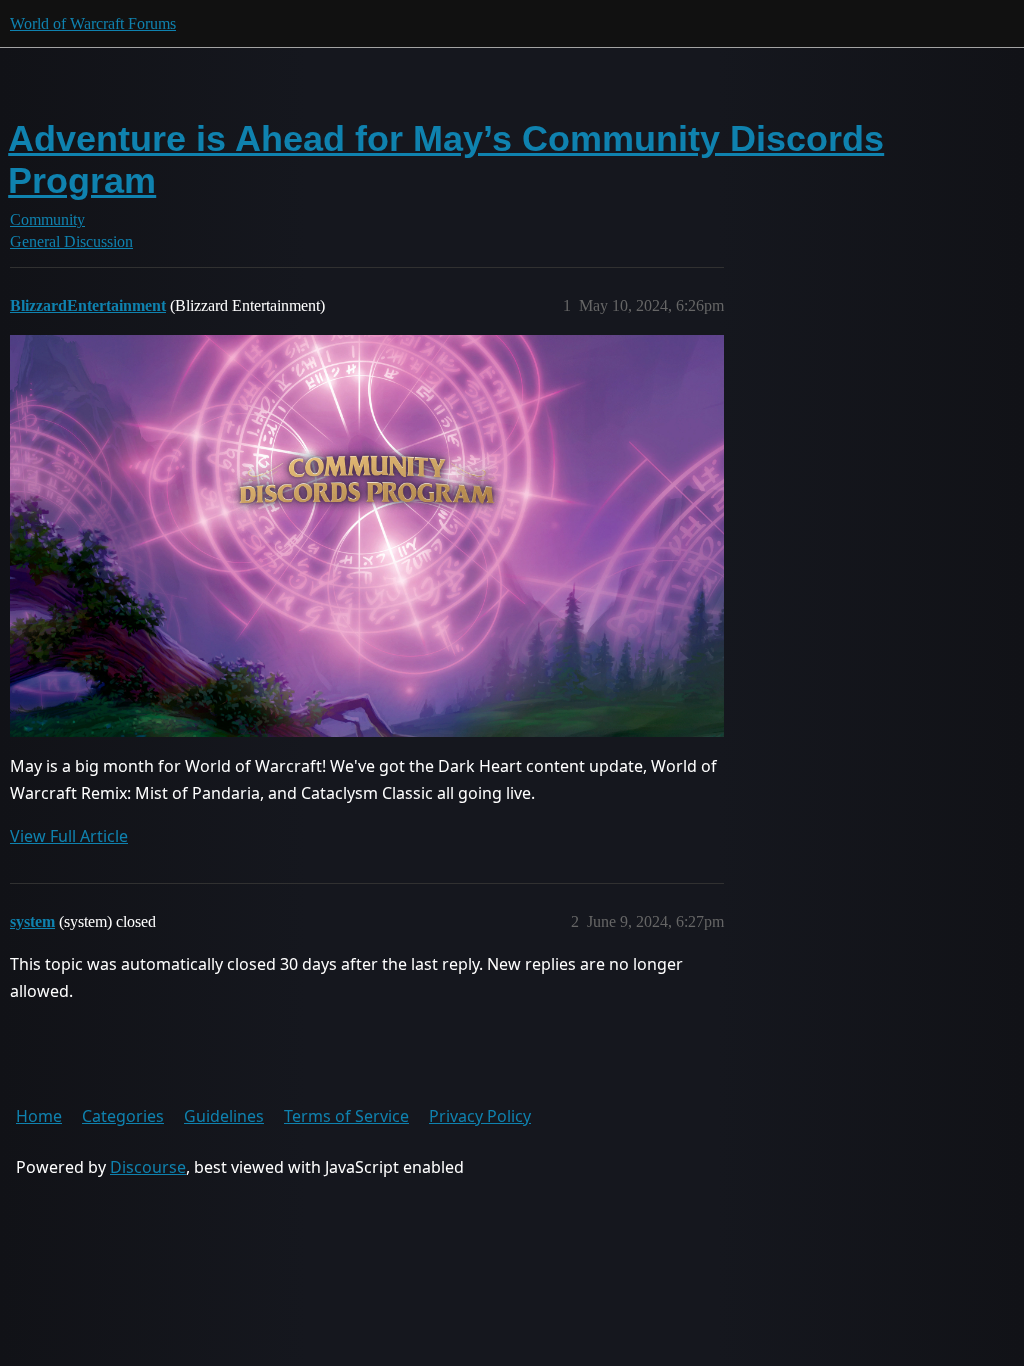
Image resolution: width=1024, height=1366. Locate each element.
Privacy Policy (480, 1116)
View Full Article (69, 836)
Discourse (148, 1167)
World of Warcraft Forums (93, 23)
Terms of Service (346, 1116)
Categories (123, 1116)
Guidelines (224, 1116)
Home (39, 1116)
